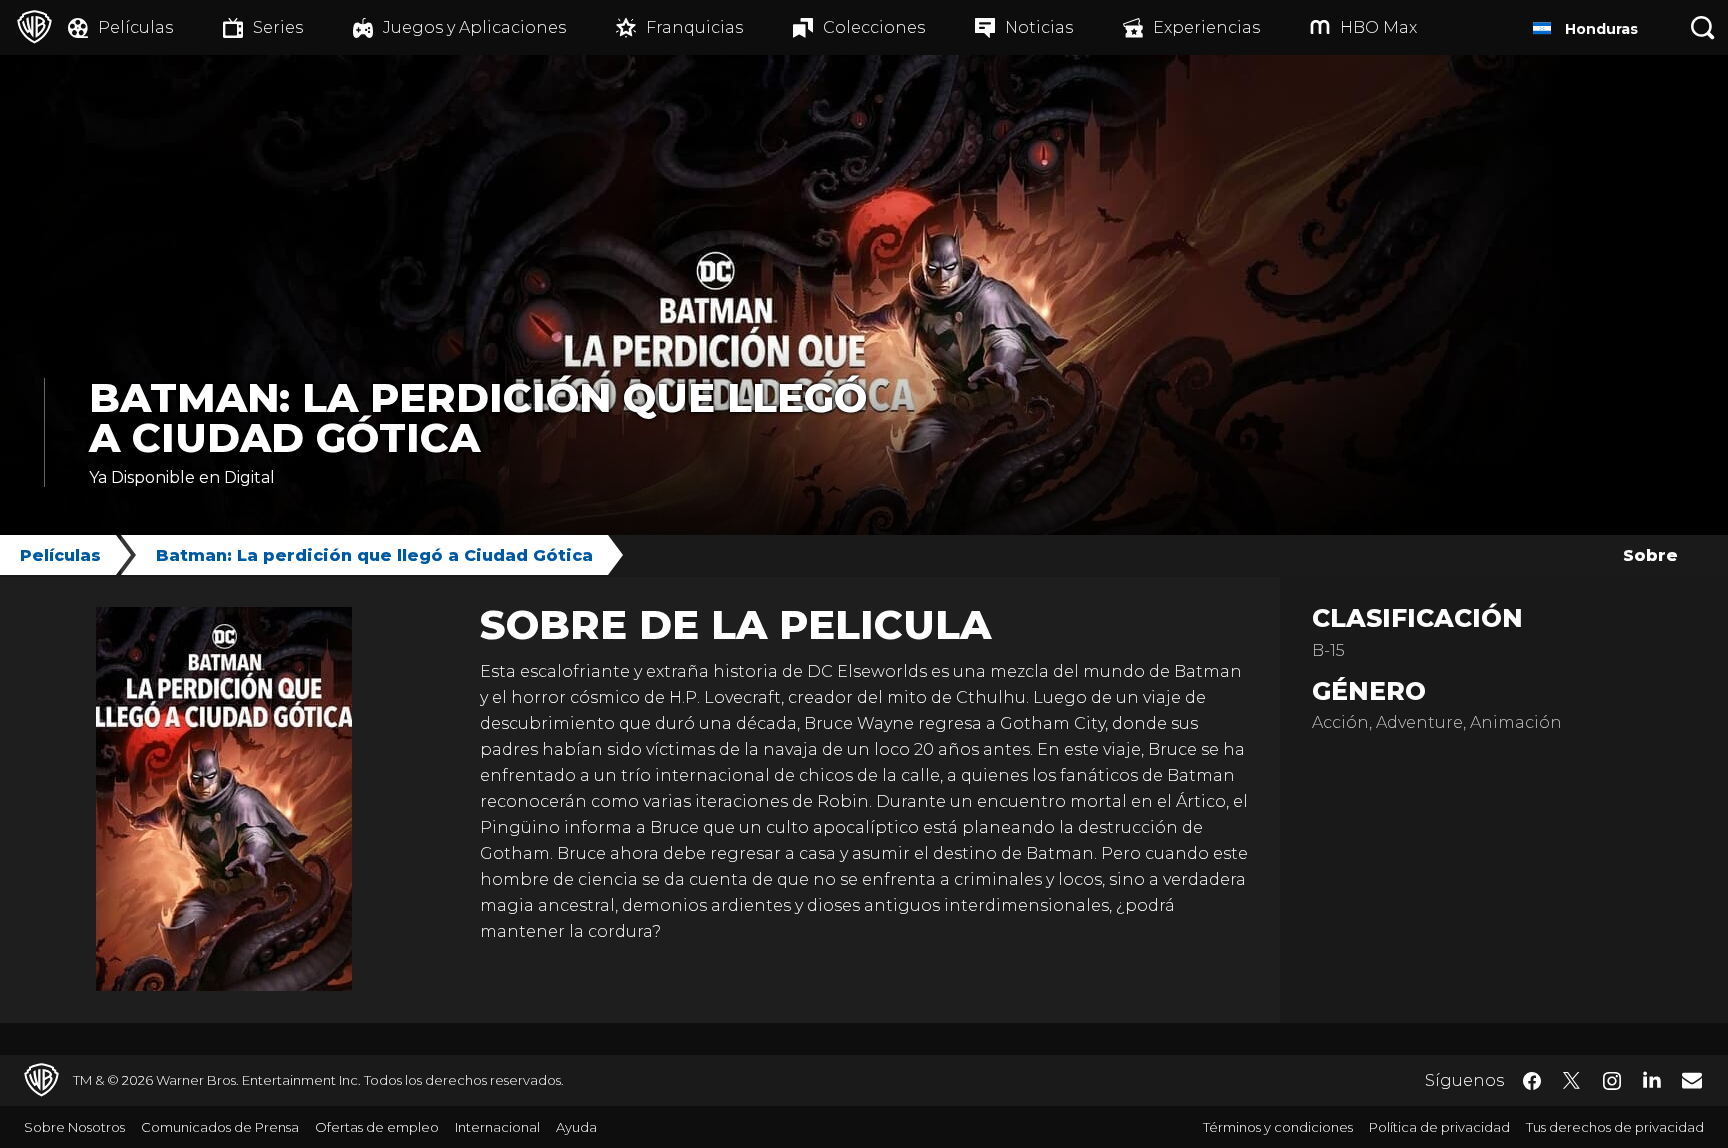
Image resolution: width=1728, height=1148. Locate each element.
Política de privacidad (1439, 1127)
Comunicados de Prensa (220, 1127)
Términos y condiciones (1278, 1127)
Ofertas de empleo (377, 1127)
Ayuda (576, 1127)
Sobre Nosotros (74, 1127)
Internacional (497, 1127)
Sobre (1650, 555)
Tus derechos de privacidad (1615, 1127)
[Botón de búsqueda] (1703, 27)
